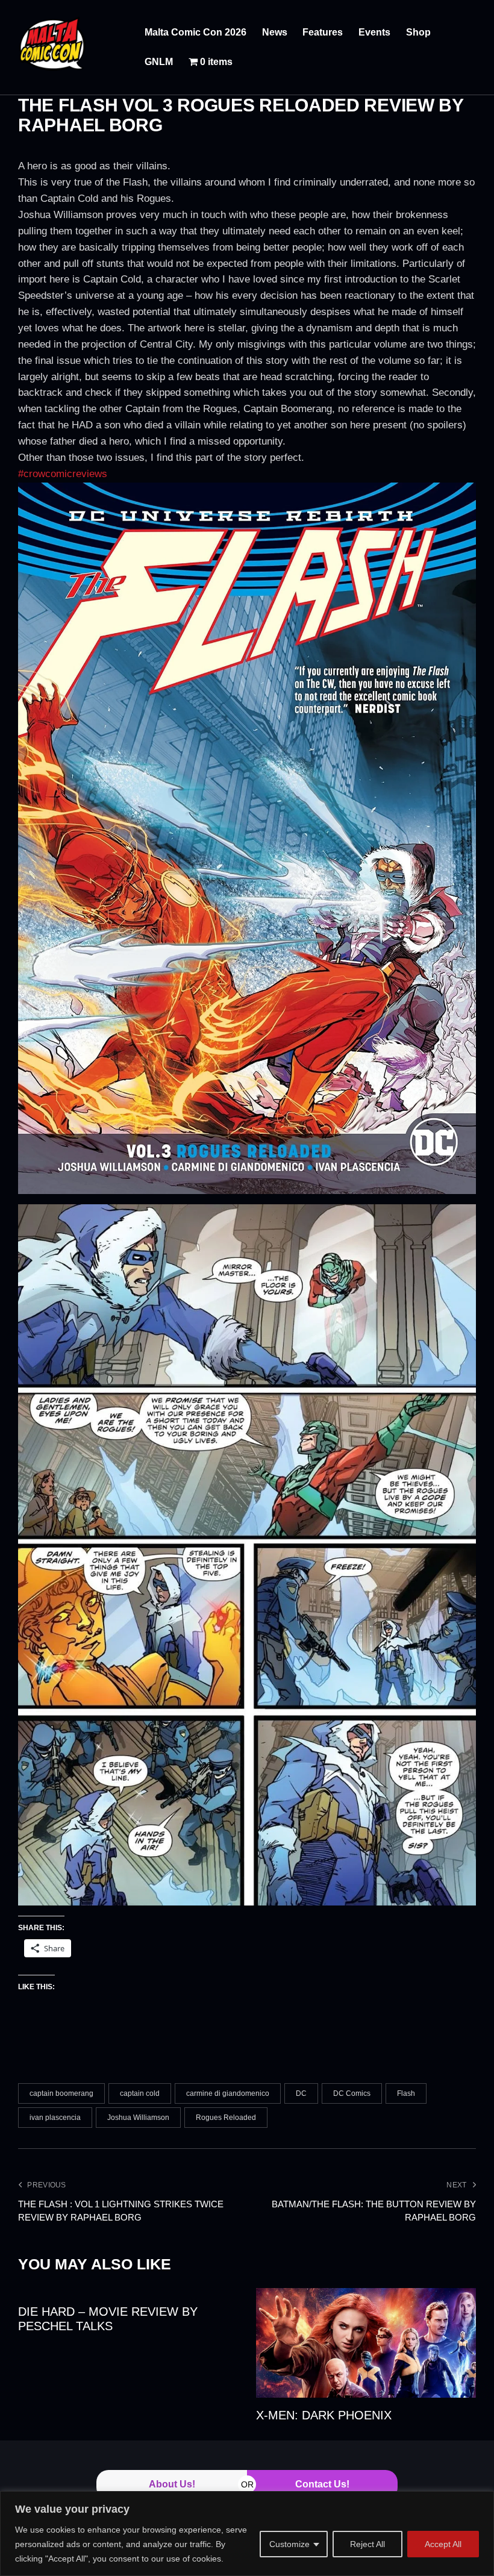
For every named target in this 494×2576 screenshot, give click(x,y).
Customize (289, 2544)
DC (301, 2093)
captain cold (140, 2093)
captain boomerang (61, 2093)
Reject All (367, 2544)
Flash (406, 2093)
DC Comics (352, 2093)
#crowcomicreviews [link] (63, 474)
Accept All (443, 2544)
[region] (247, 2534)
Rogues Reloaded (226, 2118)
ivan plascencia (55, 2118)
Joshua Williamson (138, 2118)
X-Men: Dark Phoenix (324, 2415)
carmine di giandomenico (228, 2093)
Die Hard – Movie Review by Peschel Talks (108, 2319)
